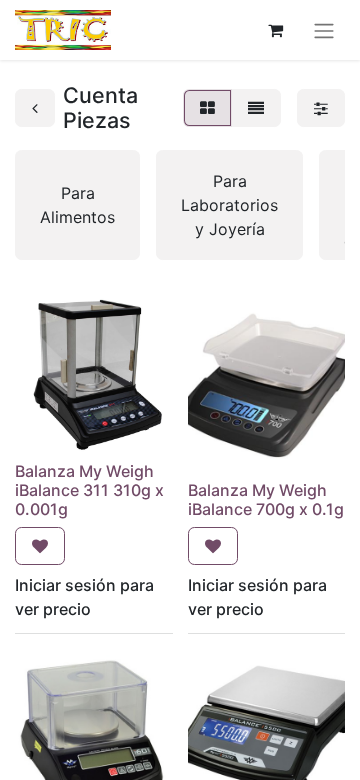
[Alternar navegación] (324, 30)
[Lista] (256, 108)
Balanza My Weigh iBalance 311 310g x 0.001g (89, 490)
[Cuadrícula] (207, 108)
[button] (40, 546)
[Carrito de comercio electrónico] (275, 30)
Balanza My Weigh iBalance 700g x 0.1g (266, 499)
